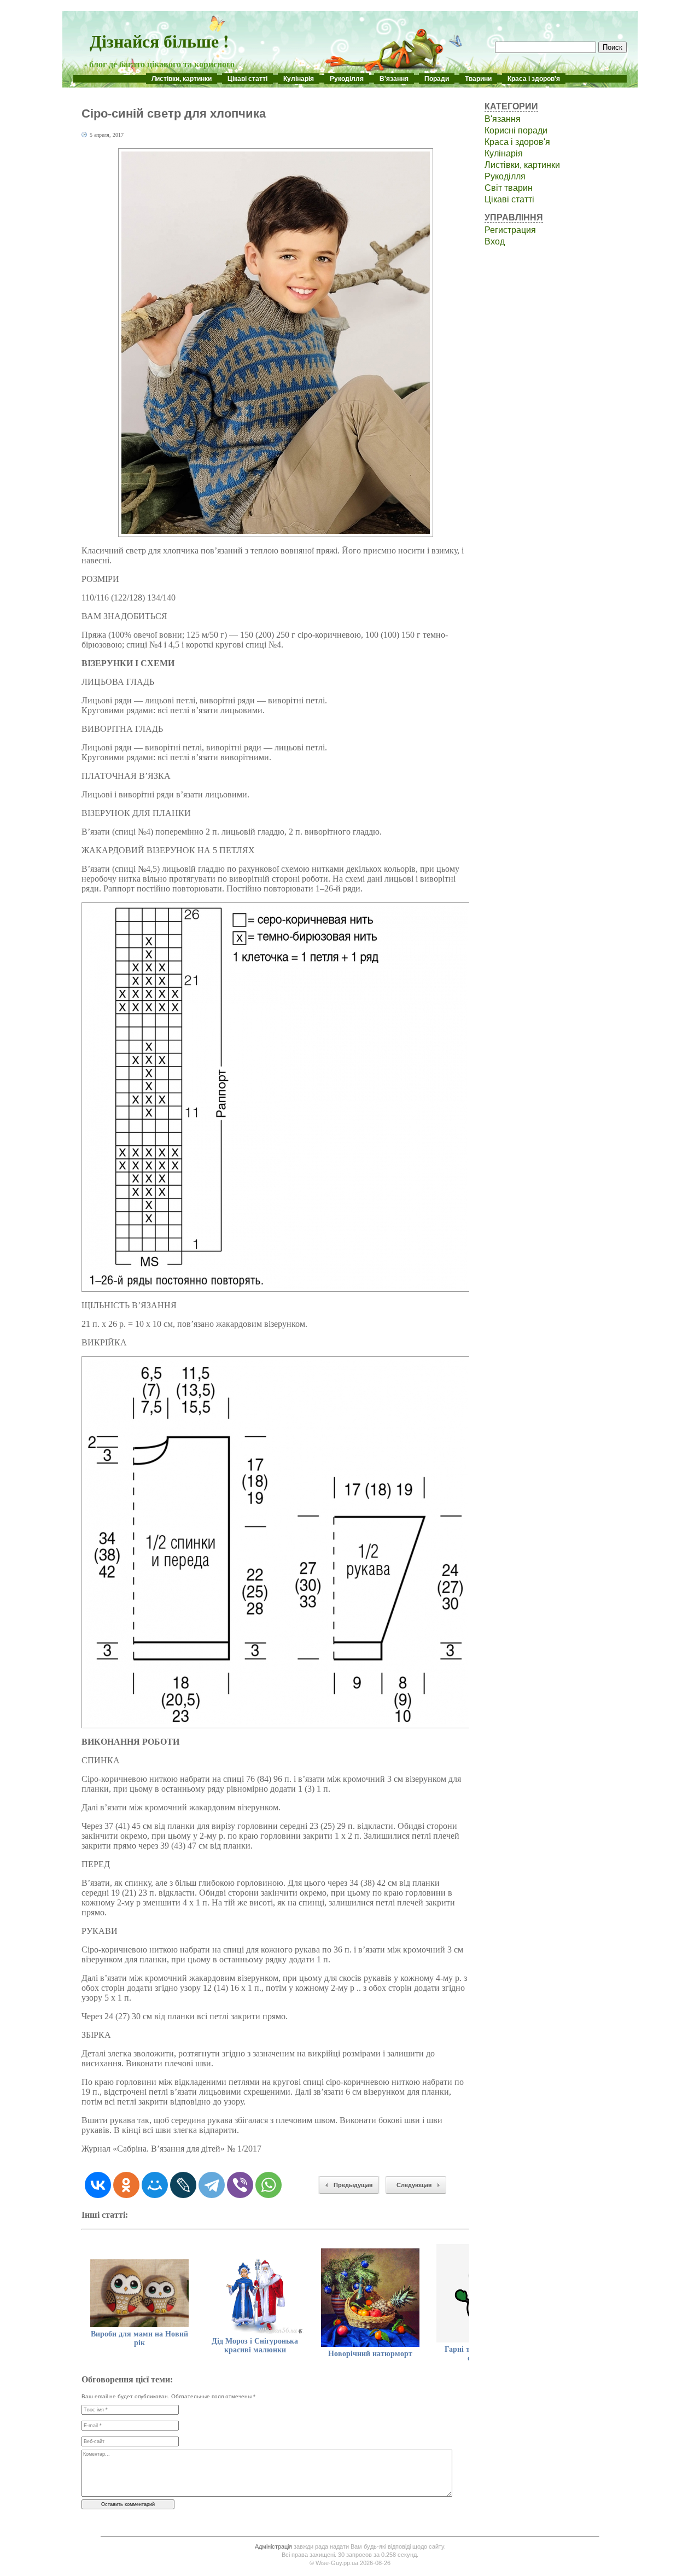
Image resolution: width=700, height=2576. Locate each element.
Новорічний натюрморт (370, 2354)
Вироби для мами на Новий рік (139, 2338)
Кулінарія (299, 79)
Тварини (478, 79)
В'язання (394, 79)
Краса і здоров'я (534, 79)
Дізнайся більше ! (159, 41)
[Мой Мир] (155, 2185)
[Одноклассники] (126, 2185)
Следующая (414, 2185)
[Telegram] (212, 2185)
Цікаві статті (247, 79)
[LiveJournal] (183, 2185)
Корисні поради (516, 130)
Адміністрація (273, 2546)
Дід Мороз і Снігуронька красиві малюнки (255, 2345)
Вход (495, 241)
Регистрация (510, 230)
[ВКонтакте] (98, 2185)
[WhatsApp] (269, 2185)
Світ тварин (509, 188)
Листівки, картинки (182, 79)
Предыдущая (353, 2185)
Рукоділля (347, 79)
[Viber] (240, 2185)
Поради (437, 79)
